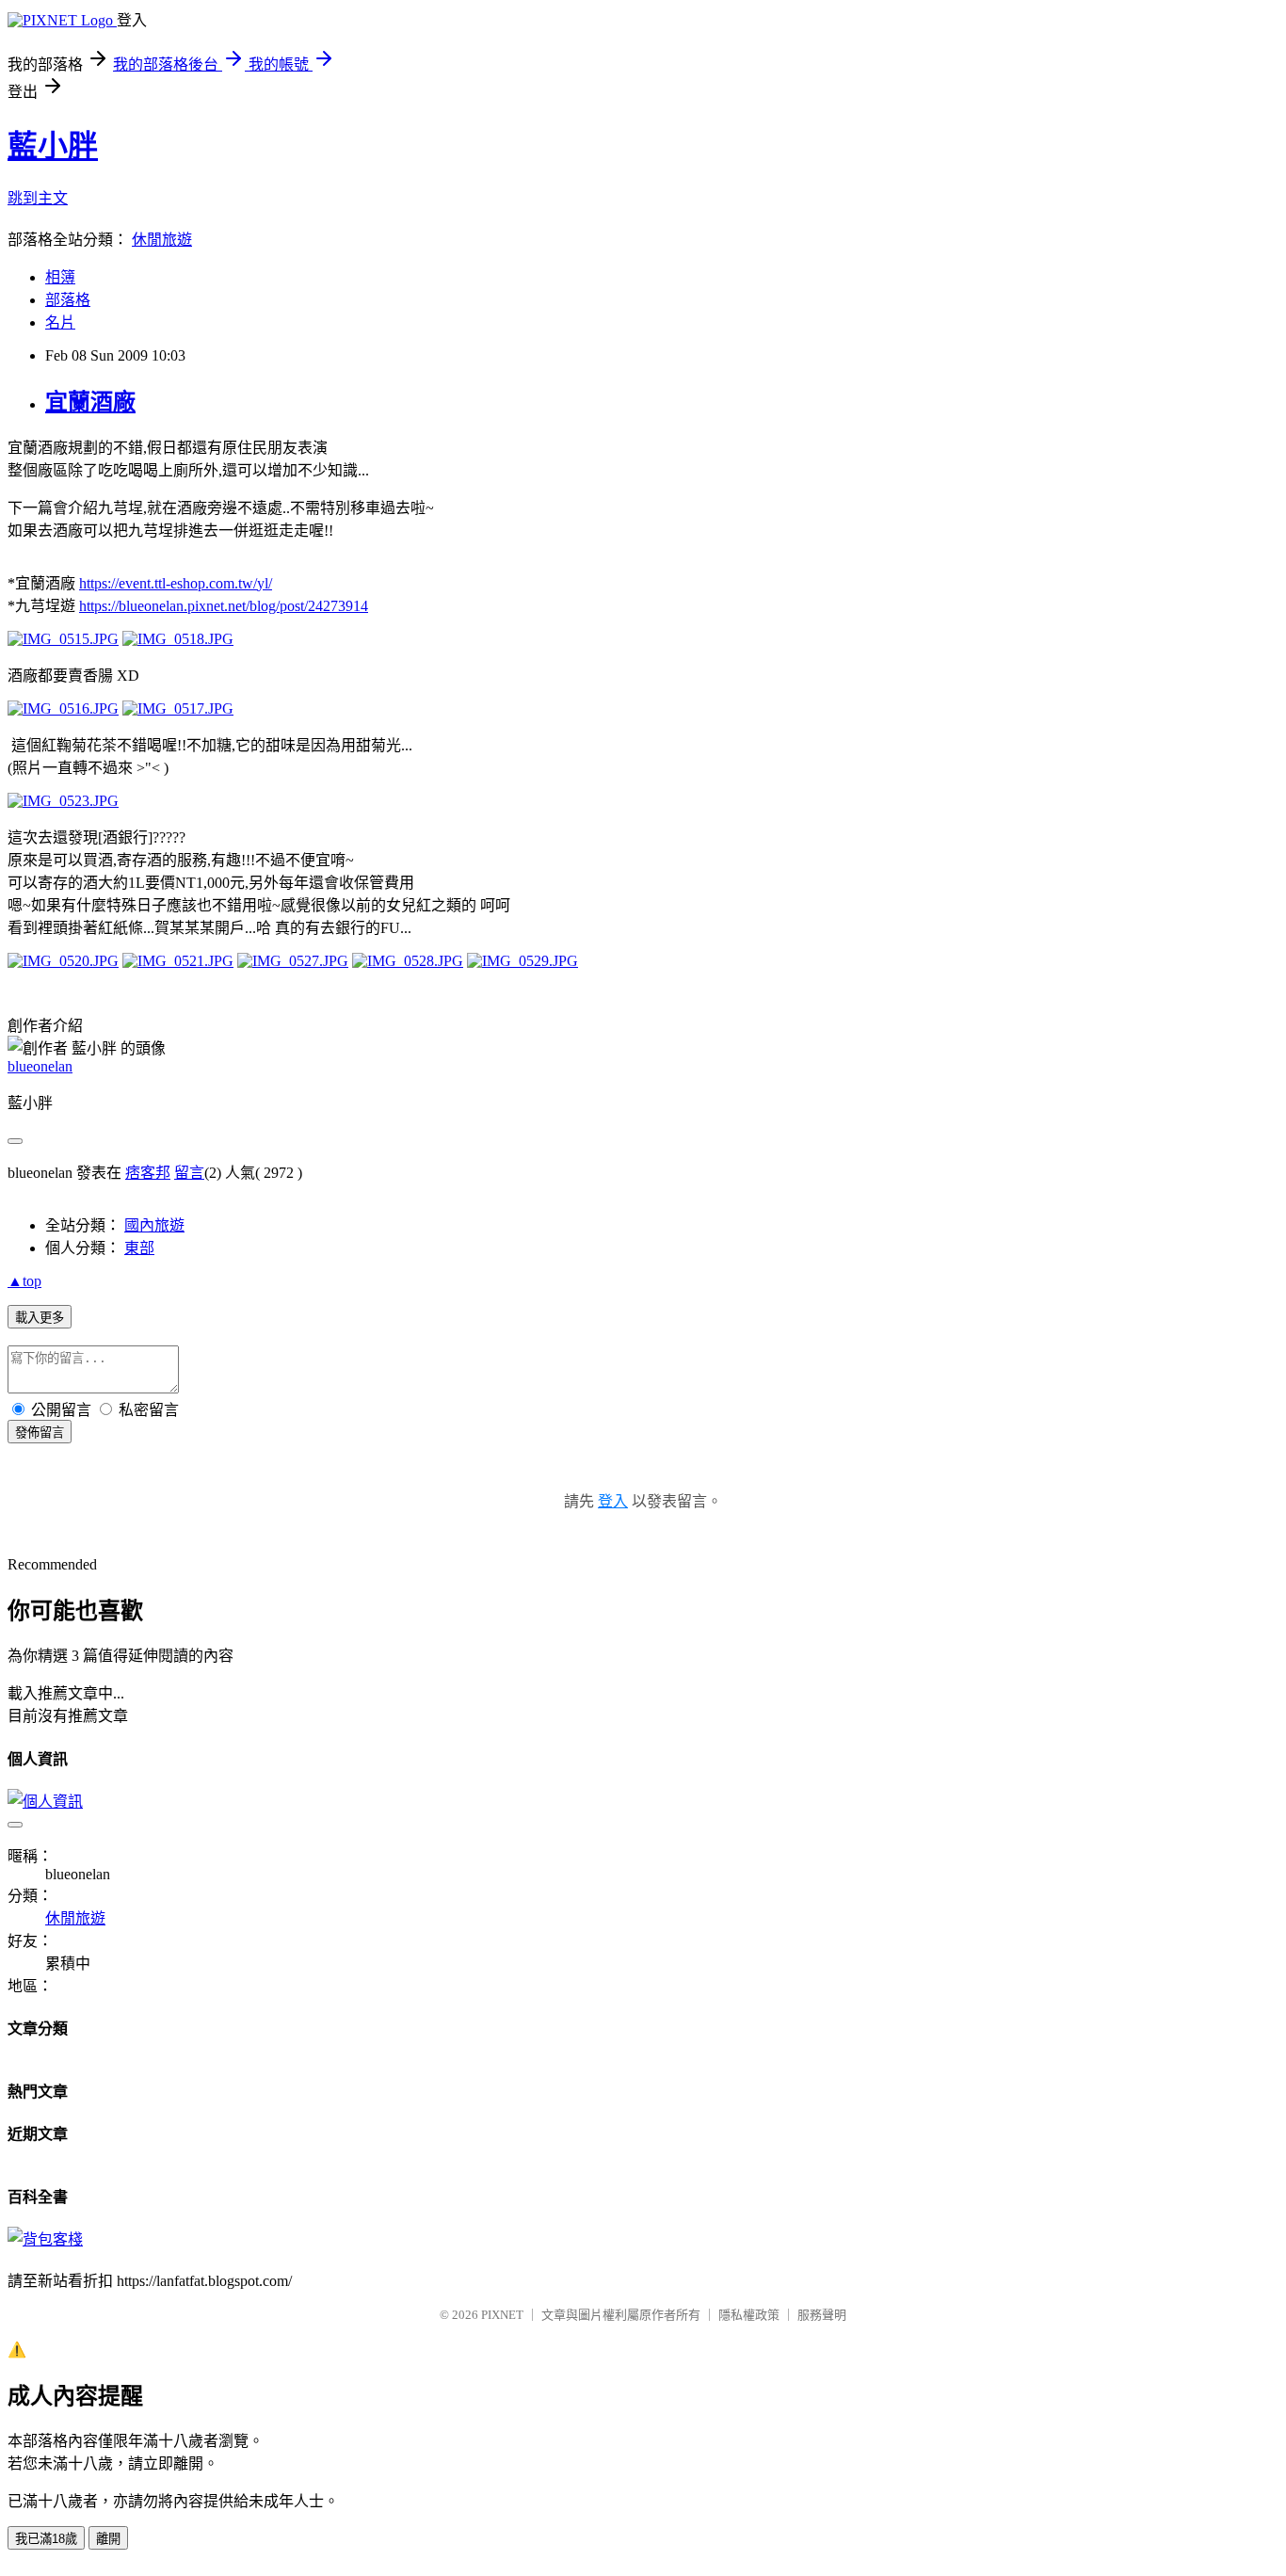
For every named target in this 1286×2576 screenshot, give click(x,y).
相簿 (60, 277)
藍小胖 (53, 146)
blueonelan (40, 1066)
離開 (108, 2539)
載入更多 (40, 1318)
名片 (60, 322)
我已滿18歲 (46, 2539)
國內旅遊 (154, 1225)
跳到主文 (38, 198)
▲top (24, 1281)
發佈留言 (40, 1433)
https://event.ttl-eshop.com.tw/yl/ (176, 583)
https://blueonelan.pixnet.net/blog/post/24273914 (224, 606)
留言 (189, 1173)
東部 (139, 1248)
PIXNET (502, 2315)
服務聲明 (822, 2315)
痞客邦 (148, 1173)
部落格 (68, 300)
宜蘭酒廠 (90, 402)
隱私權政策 (749, 2315)
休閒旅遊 (162, 240)
